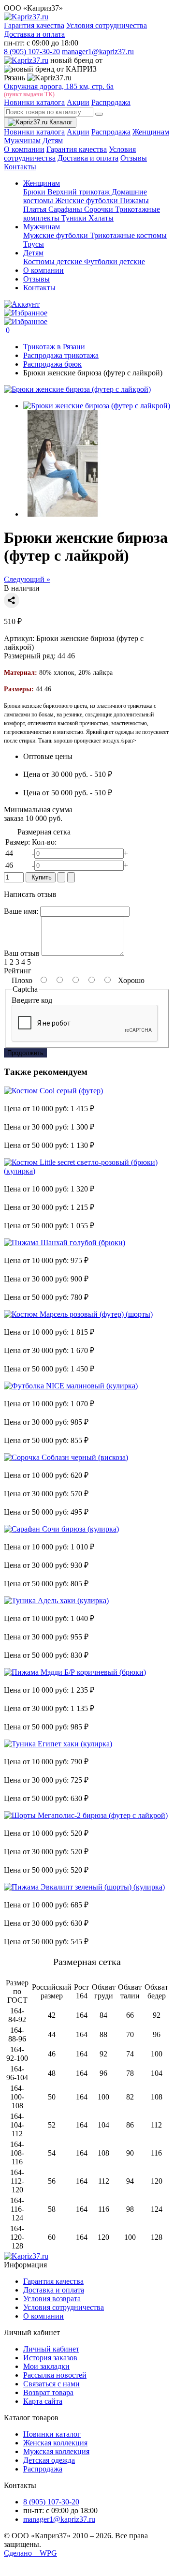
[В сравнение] (71, 877)
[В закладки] (61, 877)
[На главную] (26, 2256)
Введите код (32, 1000)
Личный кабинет (51, 2349)
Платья (36, 209)
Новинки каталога (34, 102)
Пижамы (134, 201)
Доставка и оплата (34, 34)
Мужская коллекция (56, 2451)
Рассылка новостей (55, 2375)
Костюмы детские (54, 261)
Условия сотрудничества (107, 25)
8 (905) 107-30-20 (32, 52)
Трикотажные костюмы (128, 235)
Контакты (20, 167)
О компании (24, 149)
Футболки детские (115, 261)
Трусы (34, 244)
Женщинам (151, 132)
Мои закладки (46, 2366)
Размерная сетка (43, 832)
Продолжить (25, 1053)
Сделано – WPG (30, 2553)
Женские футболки (87, 201)
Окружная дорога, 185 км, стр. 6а (59, 86)
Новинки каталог (52, 2434)
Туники (75, 218)
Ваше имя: (21, 911)
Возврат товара (48, 2392)
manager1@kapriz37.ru (98, 52)
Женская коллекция (55, 2443)
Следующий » (27, 579)
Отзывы (134, 158)
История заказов (50, 2358)
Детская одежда (49, 2460)
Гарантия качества (34, 25)
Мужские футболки (57, 235)
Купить (41, 877)
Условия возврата (52, 2299)
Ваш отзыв (22, 953)
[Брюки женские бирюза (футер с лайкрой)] (77, 389)
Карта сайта (43, 2401)
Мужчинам (22, 141)
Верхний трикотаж (80, 192)
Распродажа (111, 102)
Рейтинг (18, 971)
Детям (53, 141)
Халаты (101, 218)
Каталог (60, 122)
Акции (78, 102)
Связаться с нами (51, 2384)
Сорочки (100, 209)
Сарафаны (66, 209)
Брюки (35, 192)
